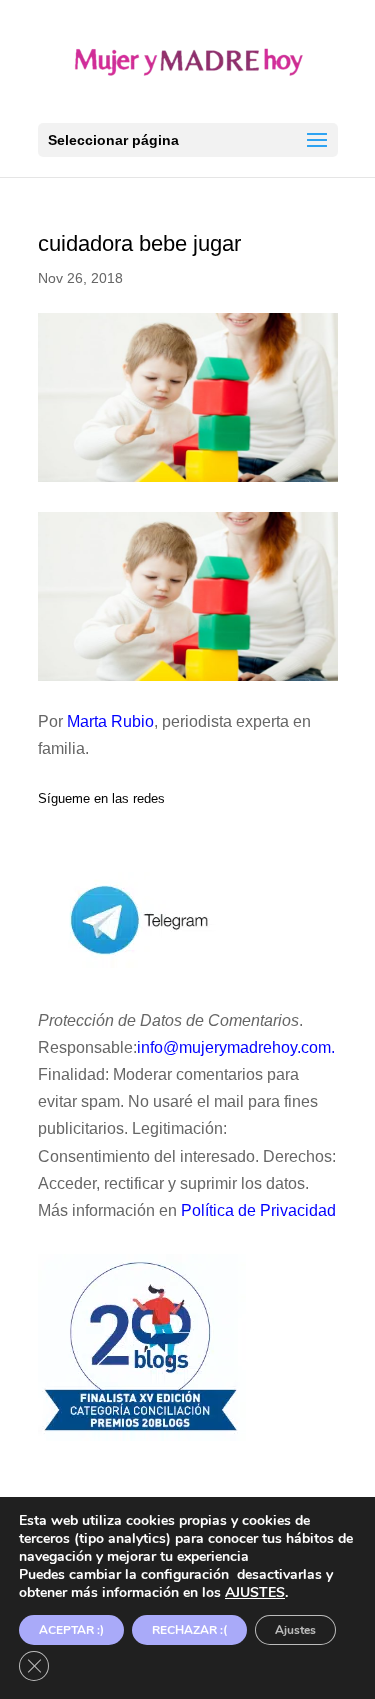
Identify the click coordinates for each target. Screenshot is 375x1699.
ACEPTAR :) (71, 1630)
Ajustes (295, 1630)
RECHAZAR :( (189, 1630)
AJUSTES (255, 1593)
